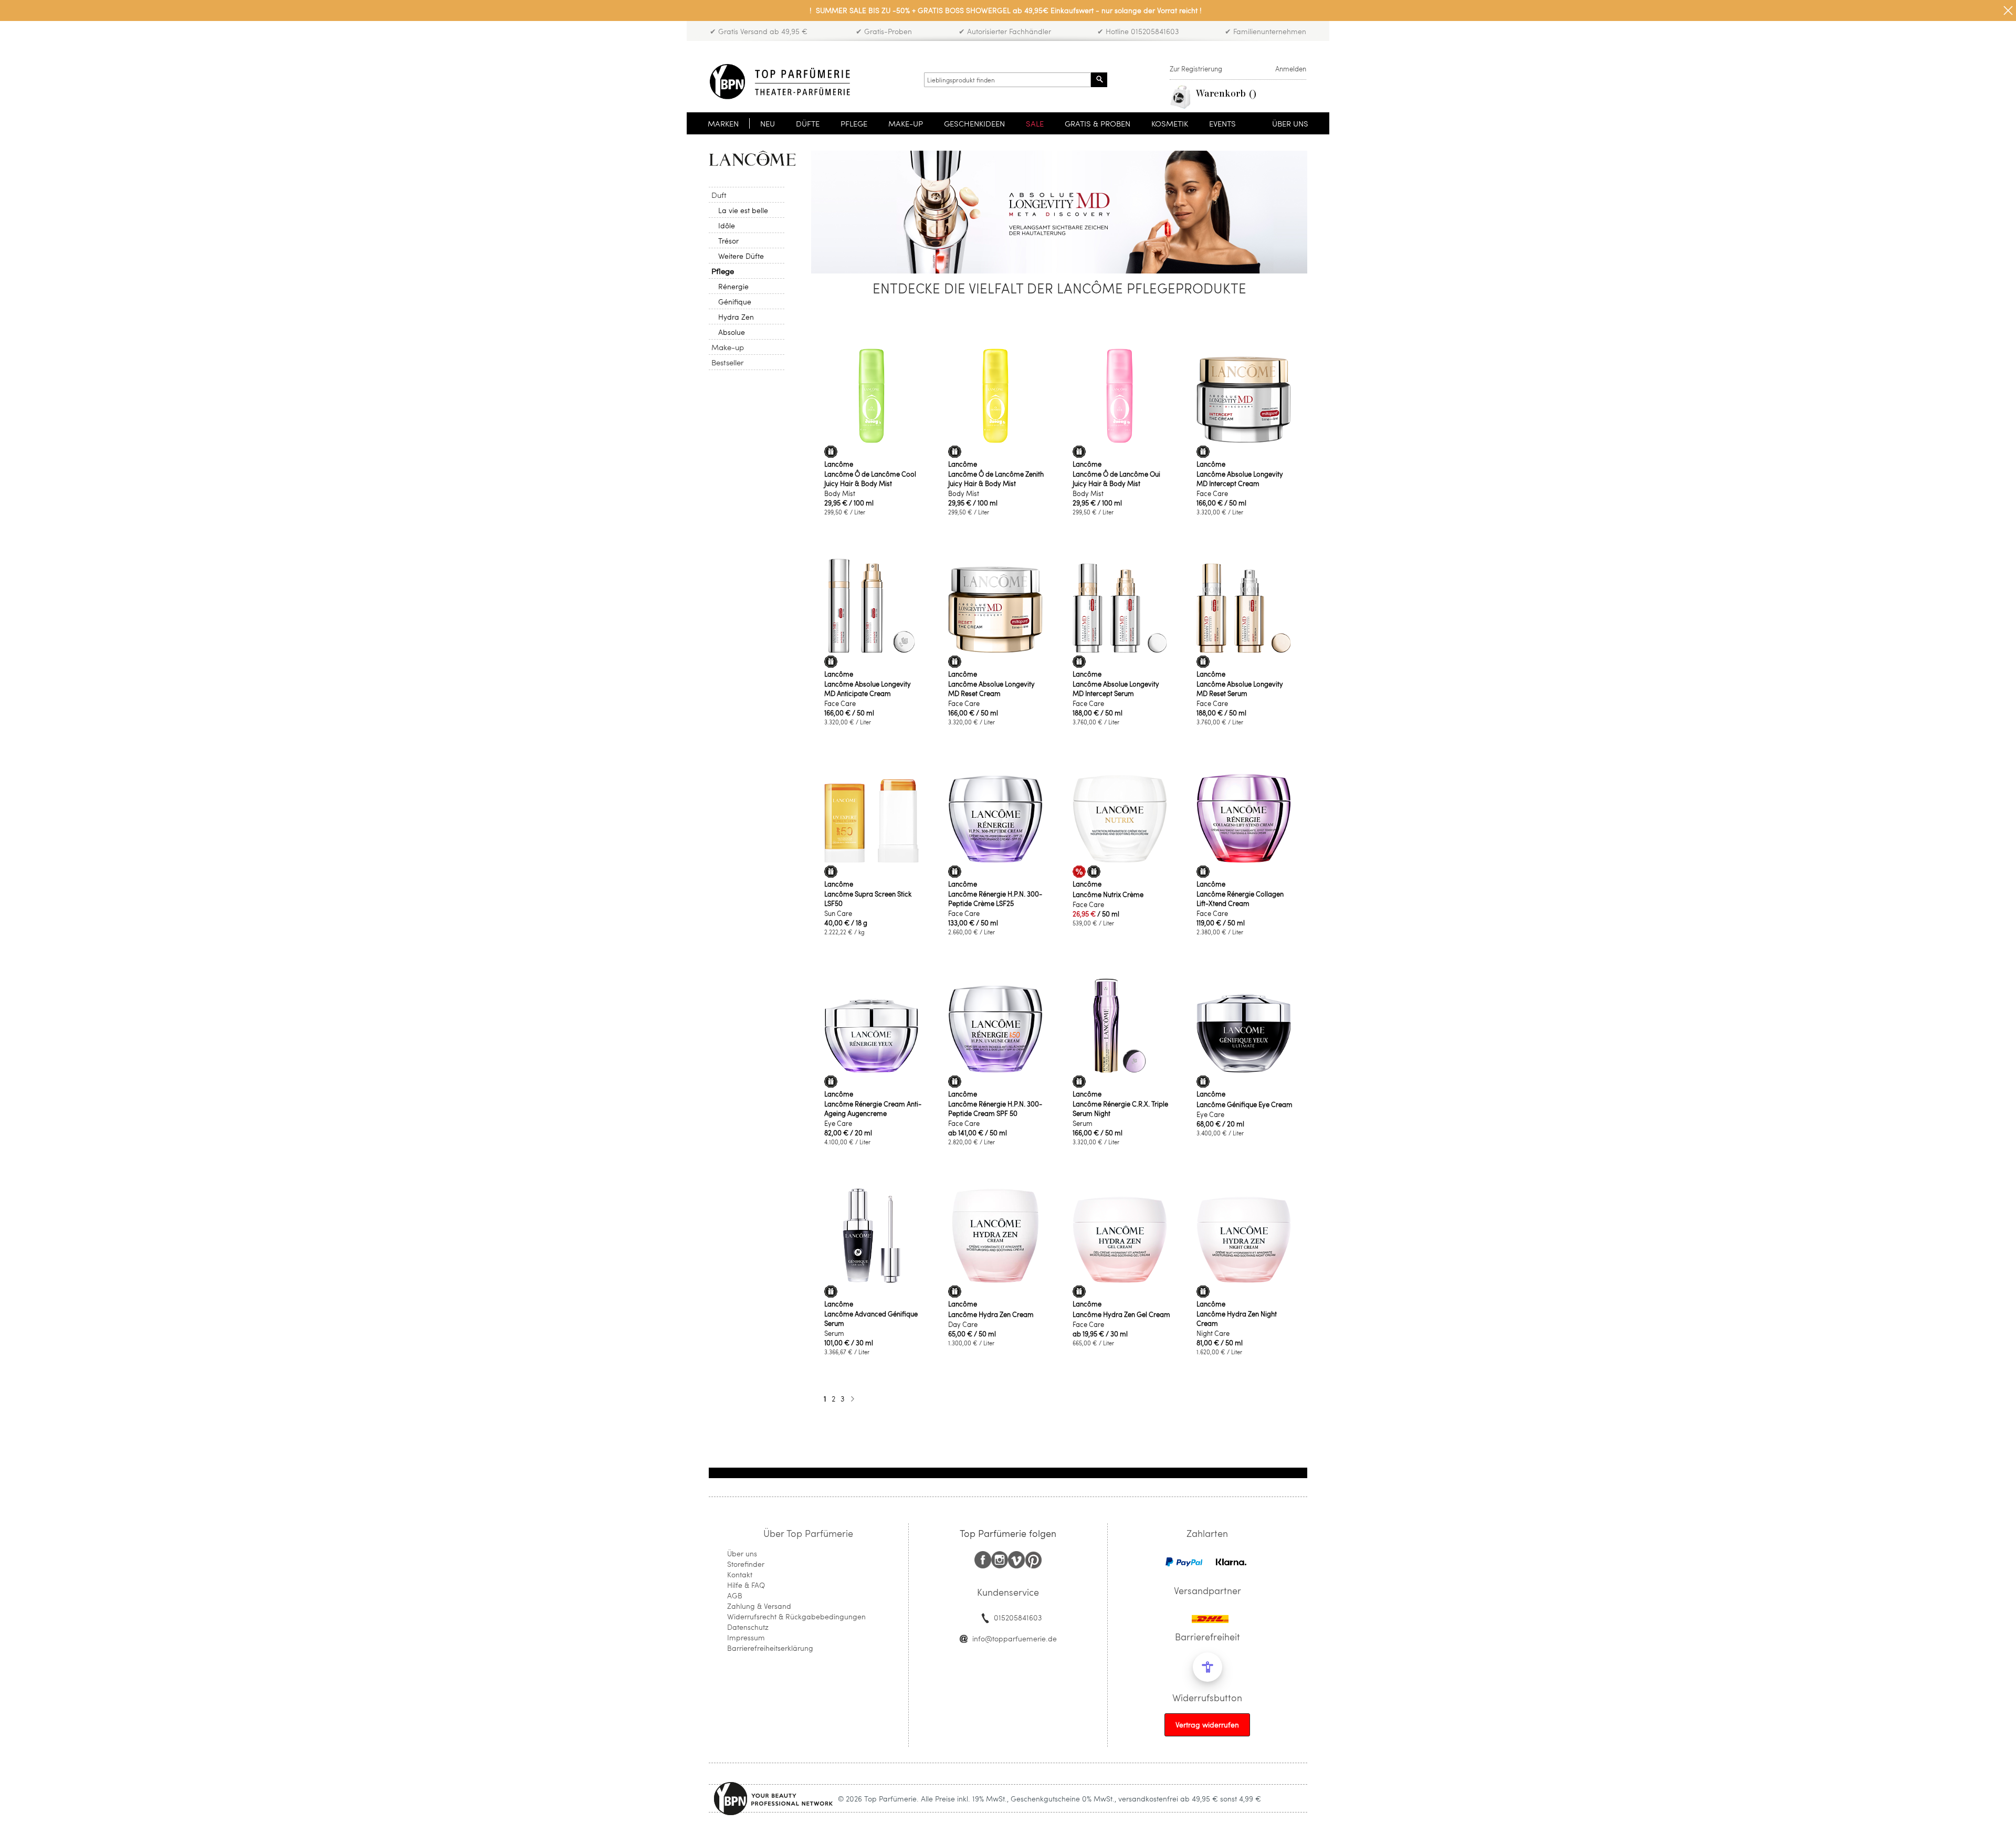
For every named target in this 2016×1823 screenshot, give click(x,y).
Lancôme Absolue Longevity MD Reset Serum (1240, 689)
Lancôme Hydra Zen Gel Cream (1121, 1314)
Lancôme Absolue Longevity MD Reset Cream (991, 689)
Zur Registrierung (1196, 69)
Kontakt (740, 1574)
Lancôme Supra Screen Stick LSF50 (868, 899)
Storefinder (746, 1564)
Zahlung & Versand (759, 1606)
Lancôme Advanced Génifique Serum (871, 1319)
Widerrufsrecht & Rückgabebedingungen (796, 1616)
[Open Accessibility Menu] (1207, 1667)
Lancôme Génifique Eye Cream (1245, 1104)
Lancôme (839, 464)
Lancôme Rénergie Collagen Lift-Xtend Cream (1240, 899)
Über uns (742, 1553)
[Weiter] (852, 1399)
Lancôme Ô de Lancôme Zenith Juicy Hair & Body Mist (996, 479)
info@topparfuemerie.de (1015, 1638)
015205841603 (1018, 1617)
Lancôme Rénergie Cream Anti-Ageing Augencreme (873, 1109)
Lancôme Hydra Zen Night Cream (1237, 1319)
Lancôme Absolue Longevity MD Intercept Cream (1240, 479)
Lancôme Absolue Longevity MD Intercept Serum (1116, 689)
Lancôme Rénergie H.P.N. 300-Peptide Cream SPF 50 (995, 1109)
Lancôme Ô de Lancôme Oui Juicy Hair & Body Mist (1116, 479)
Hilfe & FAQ (746, 1585)
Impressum (746, 1637)
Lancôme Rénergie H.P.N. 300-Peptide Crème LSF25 (995, 899)
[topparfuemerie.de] (780, 82)
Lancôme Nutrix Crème (1108, 894)
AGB (735, 1595)
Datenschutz (748, 1627)
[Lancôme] (752, 158)
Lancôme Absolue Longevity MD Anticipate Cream (868, 689)
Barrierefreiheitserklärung (770, 1648)
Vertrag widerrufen (1207, 1725)
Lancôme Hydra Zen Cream (991, 1314)
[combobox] (1007, 80)
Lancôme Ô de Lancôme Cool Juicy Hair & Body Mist (870, 479)
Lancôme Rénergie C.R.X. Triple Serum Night (1120, 1109)
